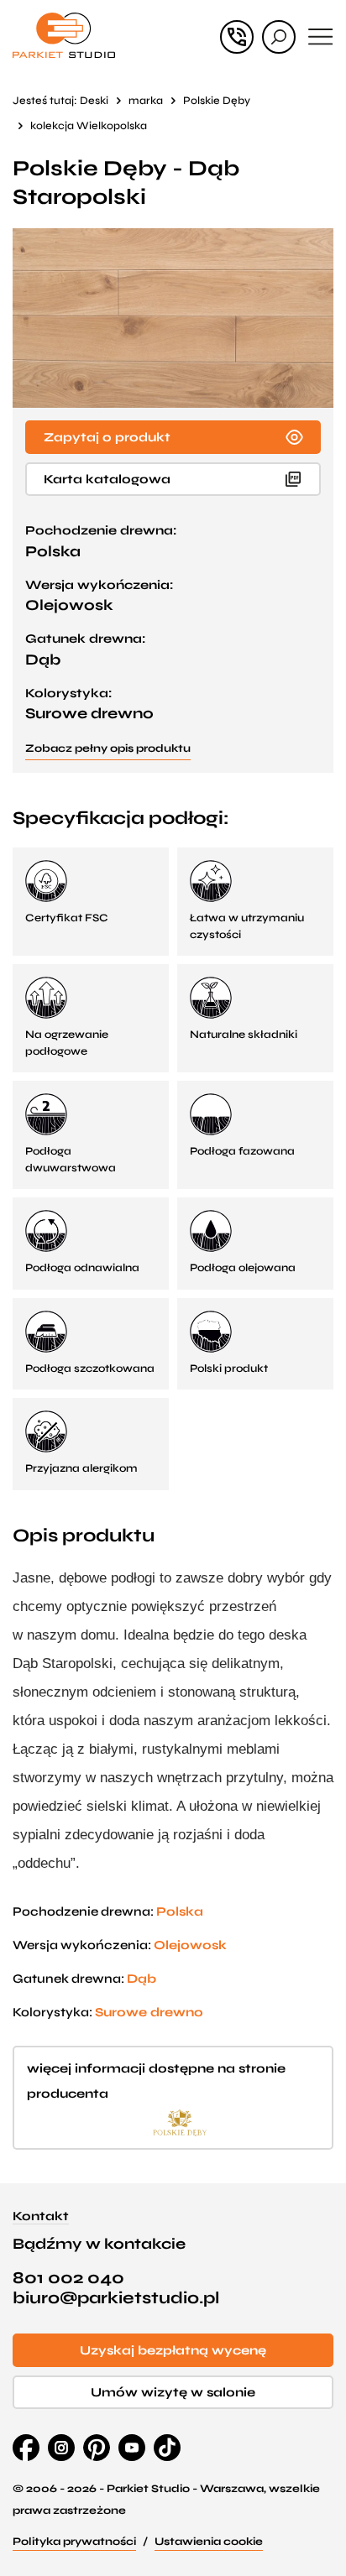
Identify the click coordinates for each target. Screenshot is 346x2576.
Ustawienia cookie (209, 2542)
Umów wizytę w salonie (173, 2392)
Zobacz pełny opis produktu (108, 748)
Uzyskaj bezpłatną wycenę (173, 2350)
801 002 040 (68, 2278)
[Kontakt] (237, 37)
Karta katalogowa (107, 479)
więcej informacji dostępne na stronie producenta (156, 2081)
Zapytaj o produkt (107, 437)
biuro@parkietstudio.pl (116, 2298)
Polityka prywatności (74, 2542)
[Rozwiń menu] (321, 37)
